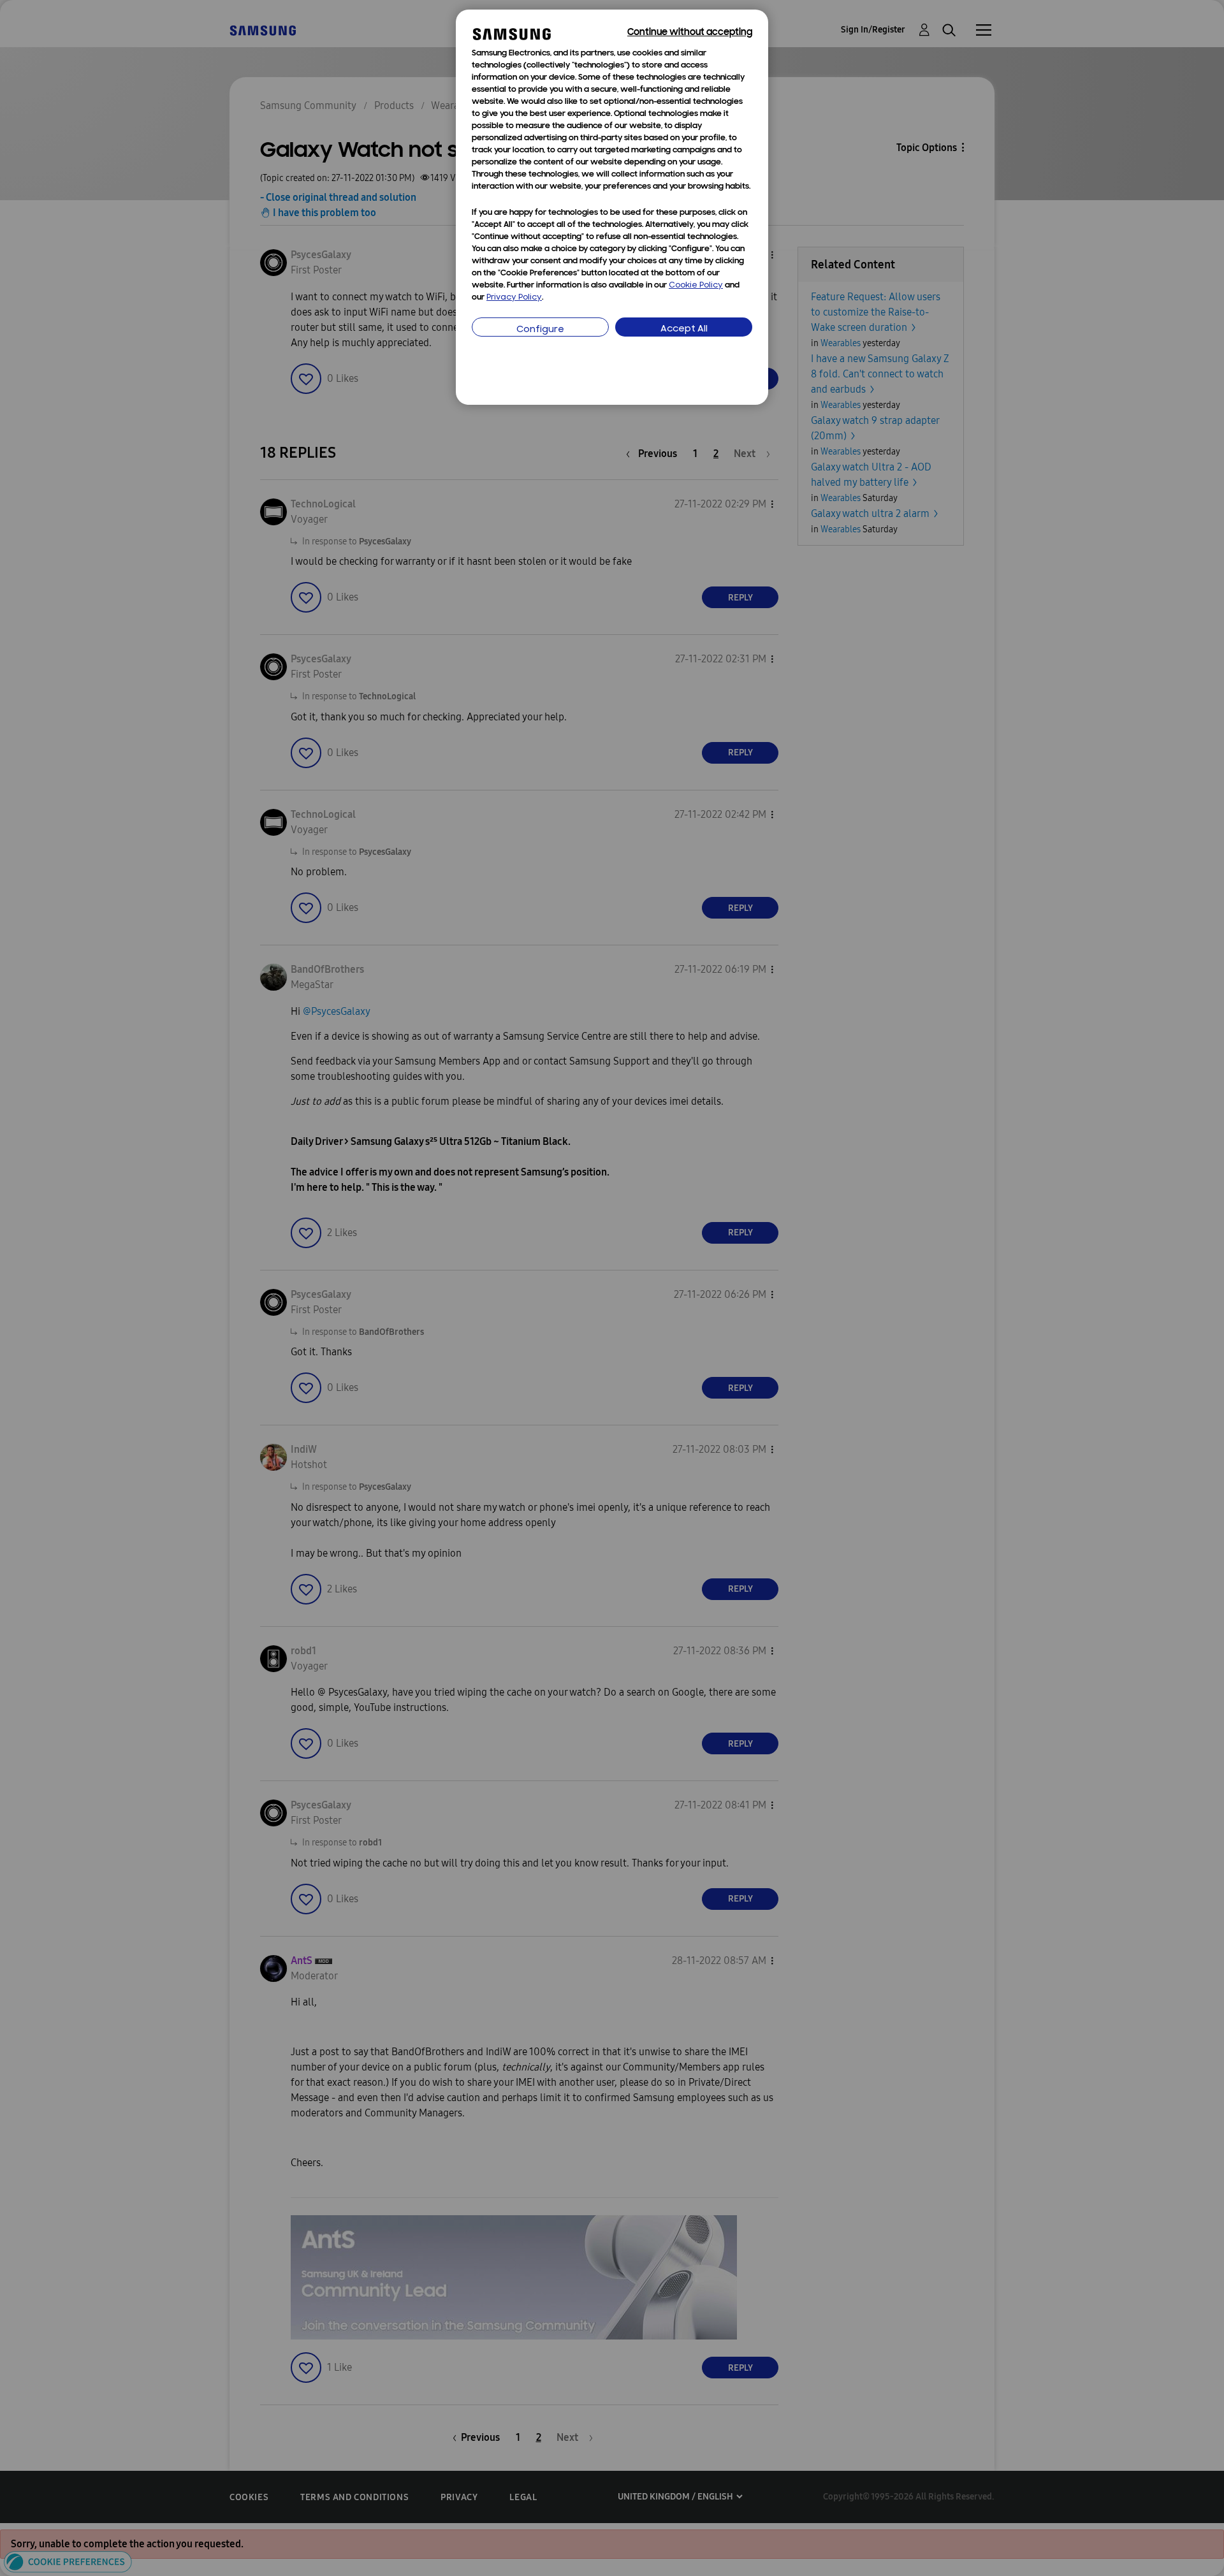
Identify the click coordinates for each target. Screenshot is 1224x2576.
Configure (540, 330)
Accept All (684, 329)
